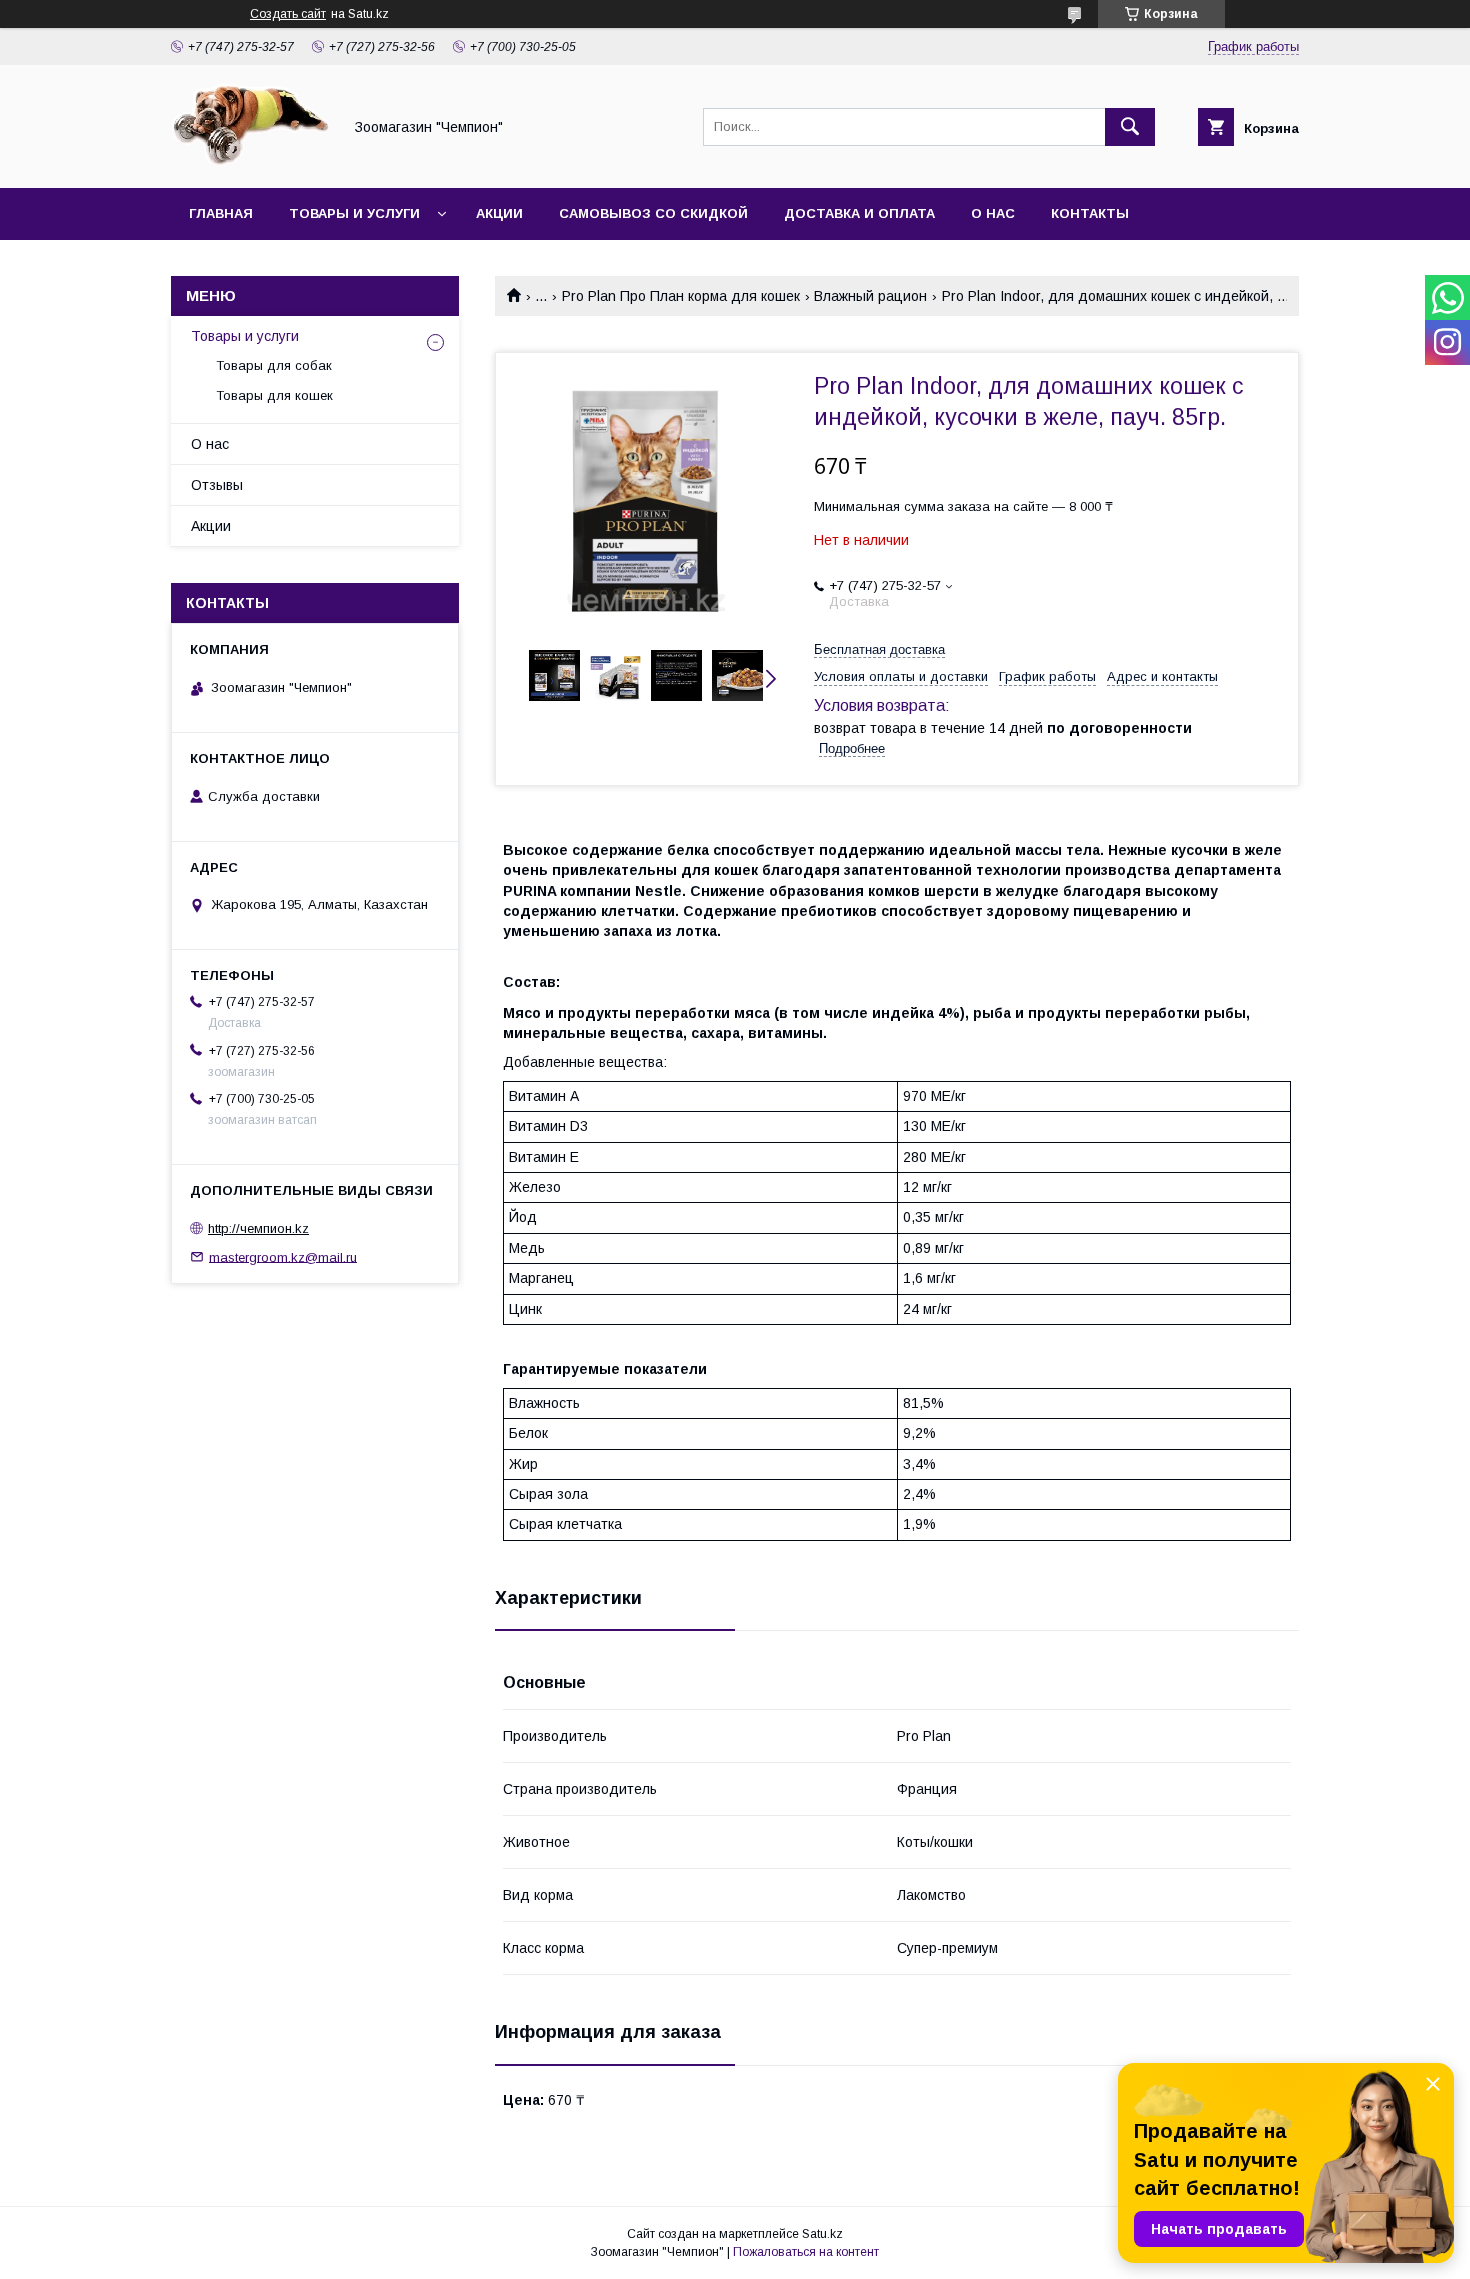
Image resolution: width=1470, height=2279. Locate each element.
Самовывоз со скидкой (653, 213)
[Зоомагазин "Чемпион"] (251, 162)
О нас (993, 213)
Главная (221, 213)
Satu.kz (822, 2234)
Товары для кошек (274, 395)
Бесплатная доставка (879, 649)
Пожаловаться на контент (806, 2252)
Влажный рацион (870, 296)
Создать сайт (288, 14)
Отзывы (217, 485)
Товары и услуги (354, 213)
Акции (499, 213)
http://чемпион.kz (258, 1228)
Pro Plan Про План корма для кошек (681, 296)
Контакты (1090, 213)
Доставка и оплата (859, 213)
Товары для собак (274, 365)
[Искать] (1130, 127)
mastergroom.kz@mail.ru (283, 1256)
